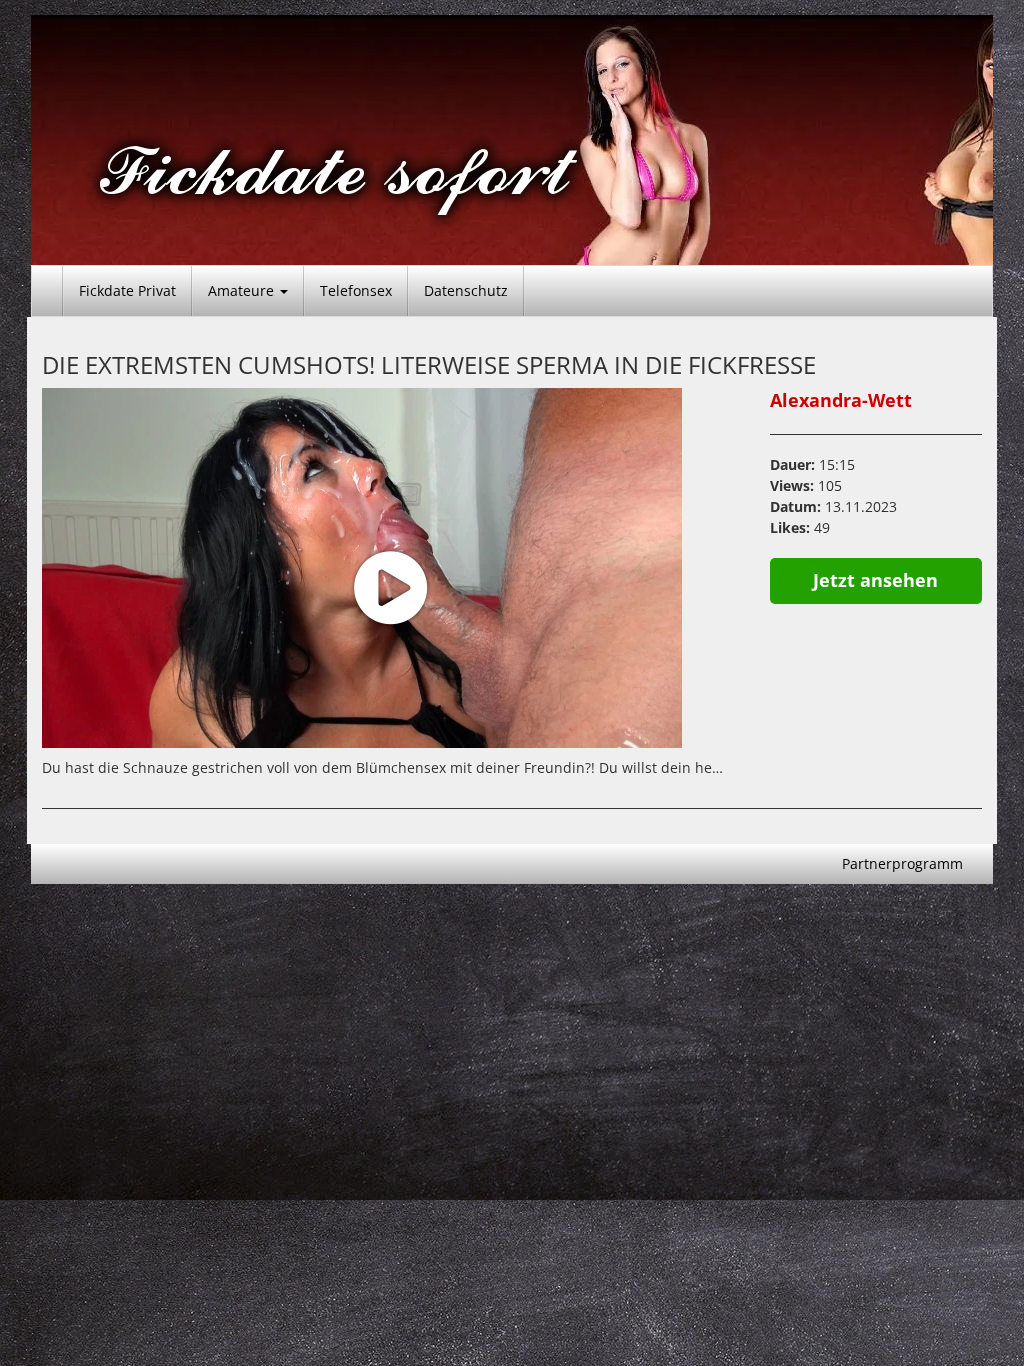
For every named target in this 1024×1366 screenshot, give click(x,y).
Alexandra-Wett (841, 400)
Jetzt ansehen (875, 580)
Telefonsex (356, 290)
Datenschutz (466, 290)
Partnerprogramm (902, 863)
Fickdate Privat (127, 290)
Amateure (243, 290)
